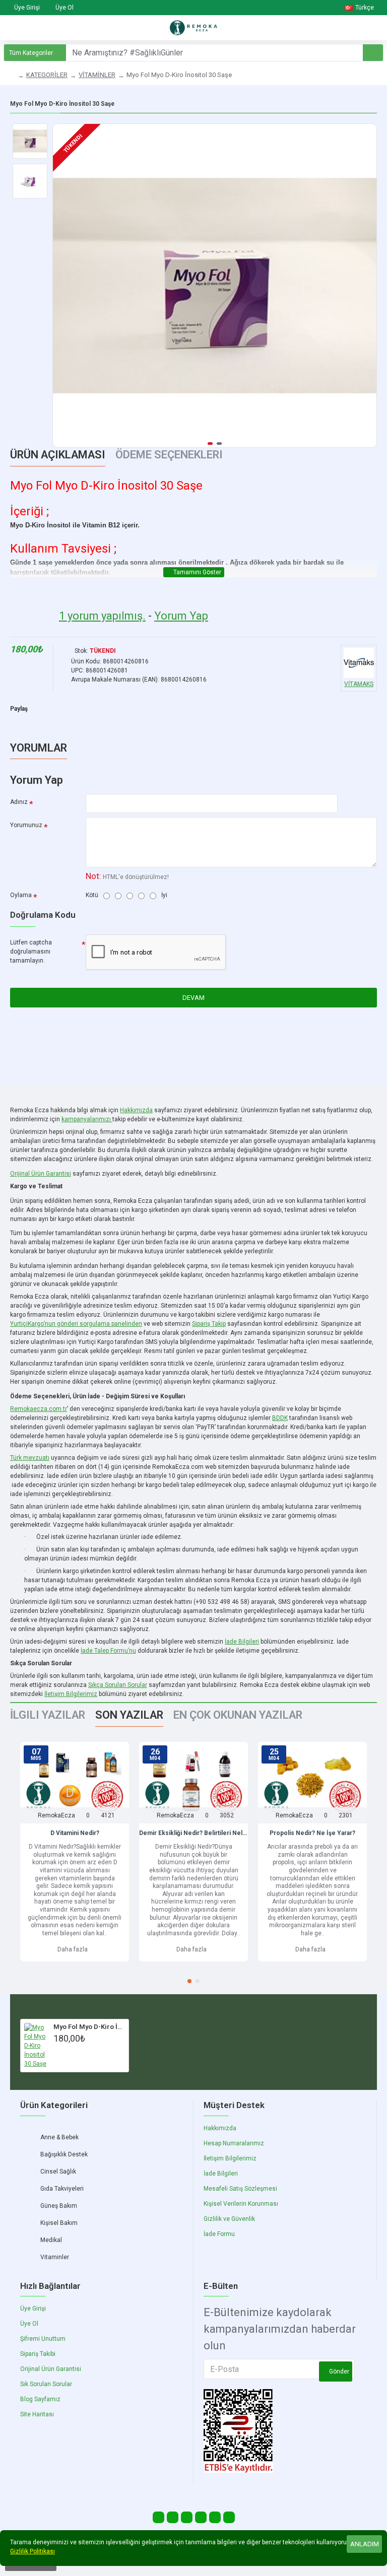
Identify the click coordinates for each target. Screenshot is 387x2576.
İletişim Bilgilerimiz (71, 1694)
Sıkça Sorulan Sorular (118, 1685)
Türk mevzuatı (30, 1458)
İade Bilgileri (242, 1642)
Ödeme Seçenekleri (169, 455)
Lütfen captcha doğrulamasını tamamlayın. (31, 952)
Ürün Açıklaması (58, 455)
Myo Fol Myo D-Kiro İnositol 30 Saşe (89, 2027)
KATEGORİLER (47, 75)
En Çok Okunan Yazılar (238, 1715)
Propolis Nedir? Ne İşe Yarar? (312, 1833)
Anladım (365, 2544)
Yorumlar (39, 748)
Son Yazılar (129, 1715)
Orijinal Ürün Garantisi (41, 1174)
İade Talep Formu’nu (108, 1651)
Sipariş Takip (209, 1324)
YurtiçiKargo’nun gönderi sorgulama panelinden (76, 1324)
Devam (193, 998)
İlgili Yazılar (48, 1715)
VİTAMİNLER (97, 75)
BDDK (280, 1418)
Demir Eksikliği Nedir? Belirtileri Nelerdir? (193, 1833)
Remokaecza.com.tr (39, 1409)
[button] (63, 286)
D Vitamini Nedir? (75, 1833)
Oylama (21, 895)
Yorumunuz (26, 825)
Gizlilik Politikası (33, 2551)
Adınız (19, 802)
